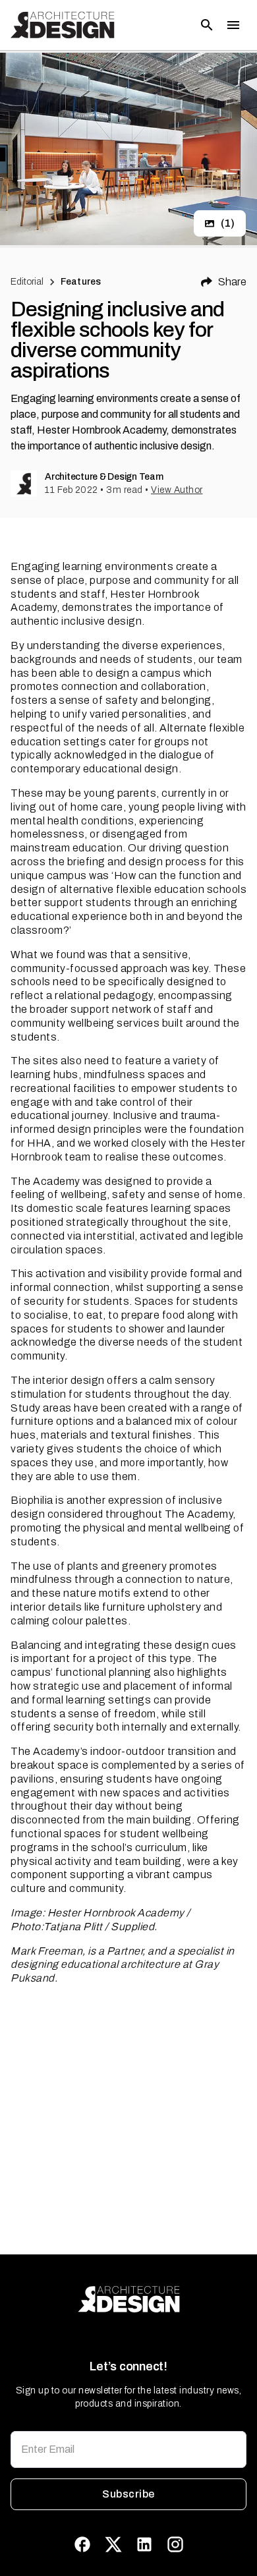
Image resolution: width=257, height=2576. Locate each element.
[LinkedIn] (144, 2544)
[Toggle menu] (233, 25)
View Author (177, 490)
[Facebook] (82, 2544)
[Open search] (207, 25)
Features (81, 282)
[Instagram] (175, 2544)
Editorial (27, 282)
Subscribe (128, 2494)
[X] (113, 2544)
